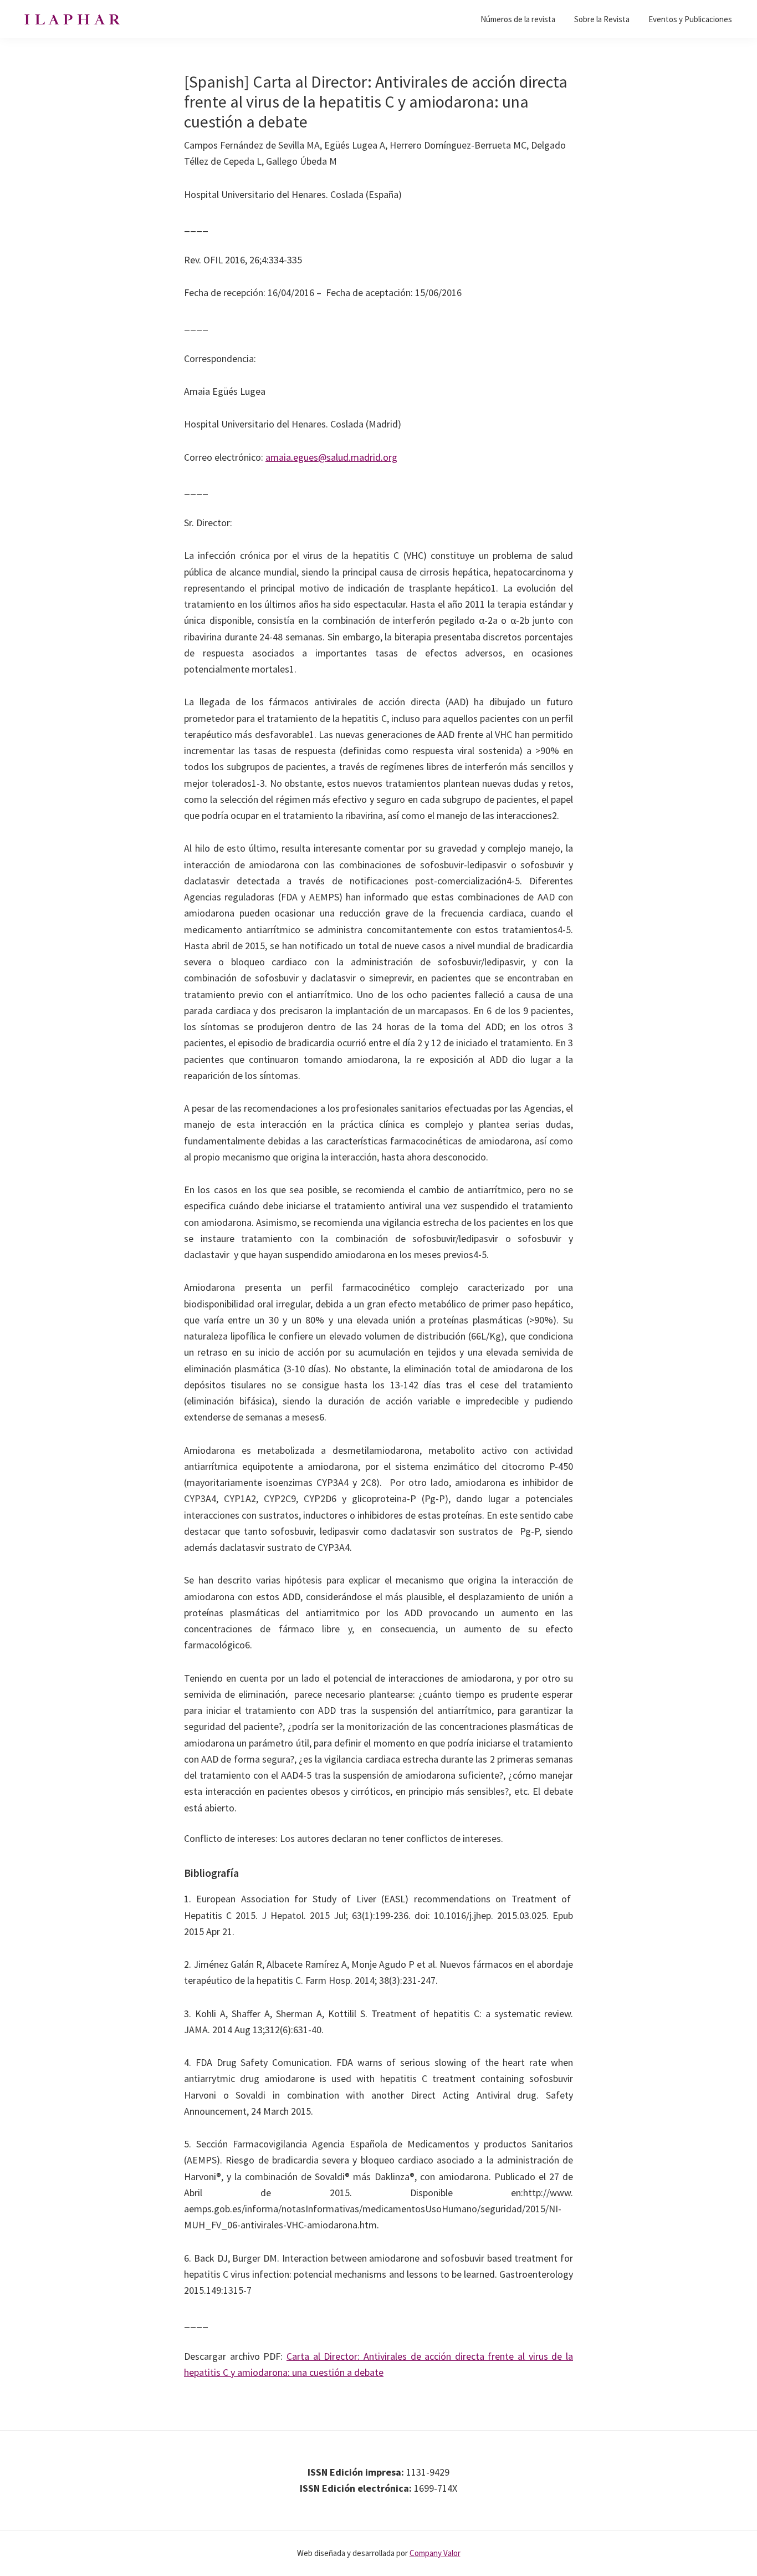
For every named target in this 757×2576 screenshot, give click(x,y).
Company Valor (435, 2553)
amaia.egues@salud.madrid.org (331, 457)
